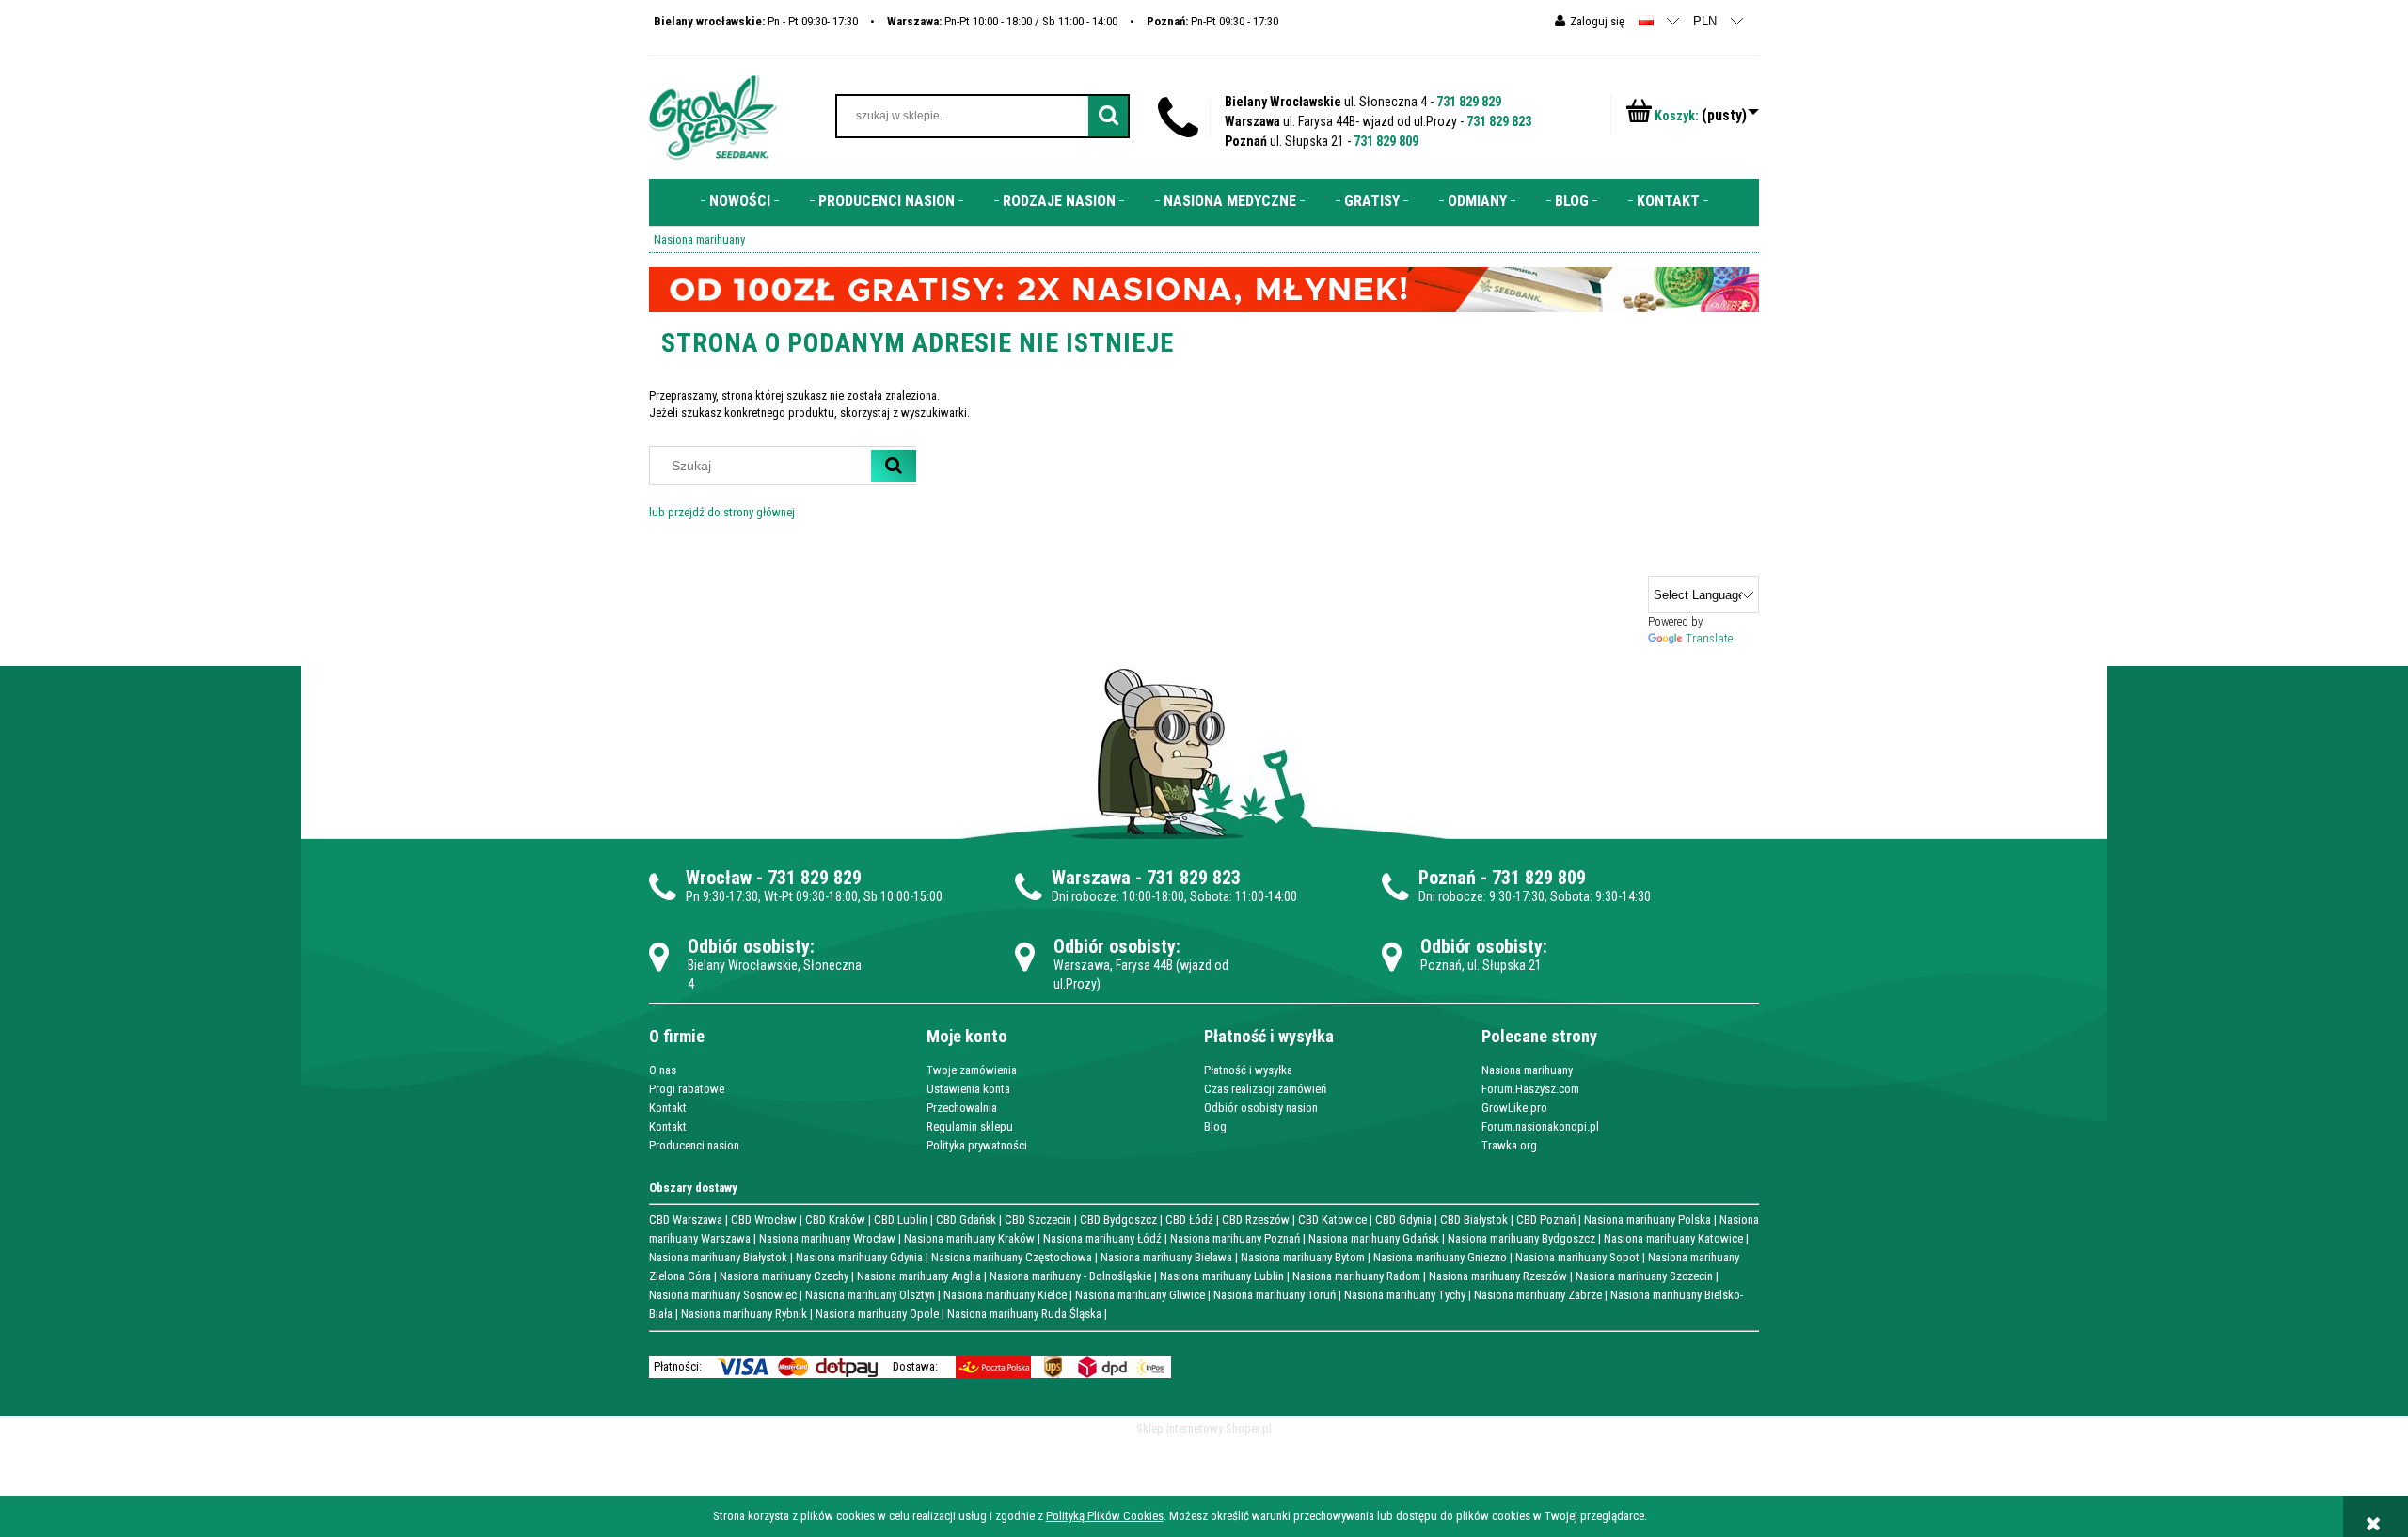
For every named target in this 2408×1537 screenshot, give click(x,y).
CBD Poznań (1546, 1220)
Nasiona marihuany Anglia (919, 1276)
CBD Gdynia (1403, 1220)
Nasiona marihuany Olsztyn (870, 1295)
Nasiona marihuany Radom (1356, 1276)
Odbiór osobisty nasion (1261, 1108)
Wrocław (719, 878)
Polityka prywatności (977, 1145)
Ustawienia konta (968, 1089)
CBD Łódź (1189, 1220)
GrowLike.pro (1514, 1108)
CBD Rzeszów (1256, 1220)
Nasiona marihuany (1527, 1070)
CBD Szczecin (1038, 1220)
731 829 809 (1386, 141)
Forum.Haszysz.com (1530, 1089)
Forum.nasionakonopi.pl (1540, 1126)
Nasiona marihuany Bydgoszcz (1521, 1238)
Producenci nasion (694, 1145)
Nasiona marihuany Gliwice (1140, 1295)
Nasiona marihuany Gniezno (1440, 1257)
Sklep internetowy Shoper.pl (1204, 1428)
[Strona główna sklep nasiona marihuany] (713, 116)
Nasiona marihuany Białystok (718, 1257)
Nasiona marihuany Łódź (1102, 1238)
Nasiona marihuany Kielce (1005, 1295)
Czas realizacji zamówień (1265, 1089)
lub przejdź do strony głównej (722, 512)
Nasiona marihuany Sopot (1577, 1257)
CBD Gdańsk (966, 1220)
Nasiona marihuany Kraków (969, 1238)
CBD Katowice (1332, 1220)
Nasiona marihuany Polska (1648, 1220)
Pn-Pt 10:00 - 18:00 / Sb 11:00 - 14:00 (1002, 21)
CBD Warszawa (686, 1220)
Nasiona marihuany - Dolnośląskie (1070, 1276)
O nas (663, 1070)
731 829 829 (1469, 102)
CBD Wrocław (764, 1220)
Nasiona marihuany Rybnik (744, 1314)
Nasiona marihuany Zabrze (1538, 1295)
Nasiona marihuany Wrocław (827, 1238)
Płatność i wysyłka (1248, 1070)
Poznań (1447, 878)
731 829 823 (1499, 121)
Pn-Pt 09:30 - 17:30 (1212, 21)
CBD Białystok (1474, 1220)
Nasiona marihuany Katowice (1673, 1238)
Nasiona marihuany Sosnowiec (723, 1295)
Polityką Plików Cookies (1105, 1516)
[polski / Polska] (1646, 20)
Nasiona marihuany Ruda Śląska (1024, 1314)
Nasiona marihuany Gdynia (859, 1257)
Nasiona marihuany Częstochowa (1012, 1257)
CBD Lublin (901, 1220)
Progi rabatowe (687, 1089)
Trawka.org (1509, 1145)
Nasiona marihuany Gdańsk (1374, 1238)
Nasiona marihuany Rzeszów (1498, 1276)
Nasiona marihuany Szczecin (1644, 1276)
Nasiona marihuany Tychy (1405, 1295)
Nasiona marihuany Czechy (784, 1276)
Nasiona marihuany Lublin (1222, 1276)
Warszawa (1091, 878)
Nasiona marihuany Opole (877, 1314)
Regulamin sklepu (970, 1126)
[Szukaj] (894, 466)
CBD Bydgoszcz (1118, 1220)
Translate (1709, 638)
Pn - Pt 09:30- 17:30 (756, 21)
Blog (1215, 1126)
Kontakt (668, 1108)
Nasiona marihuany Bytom (1303, 1257)
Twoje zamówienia (972, 1070)
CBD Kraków (835, 1220)
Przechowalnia (962, 1108)
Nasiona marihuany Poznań (1235, 1238)
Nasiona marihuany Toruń (1275, 1295)
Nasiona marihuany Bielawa (1166, 1257)
